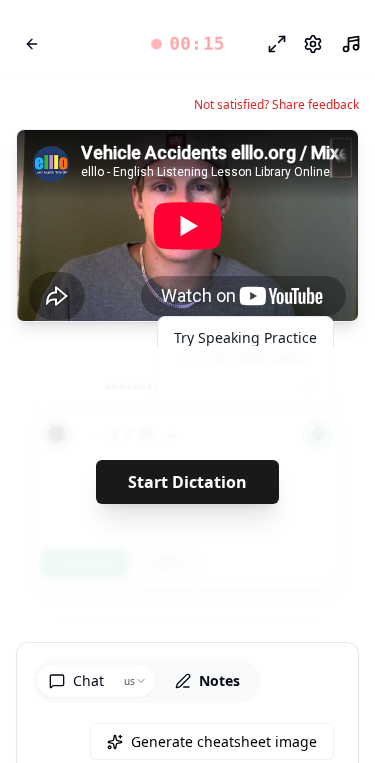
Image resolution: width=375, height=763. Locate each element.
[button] (187, 44)
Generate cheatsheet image (224, 741)
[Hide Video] (326, 162)
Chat (88, 680)
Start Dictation (187, 482)
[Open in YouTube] (270, 162)
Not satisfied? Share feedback (276, 105)
